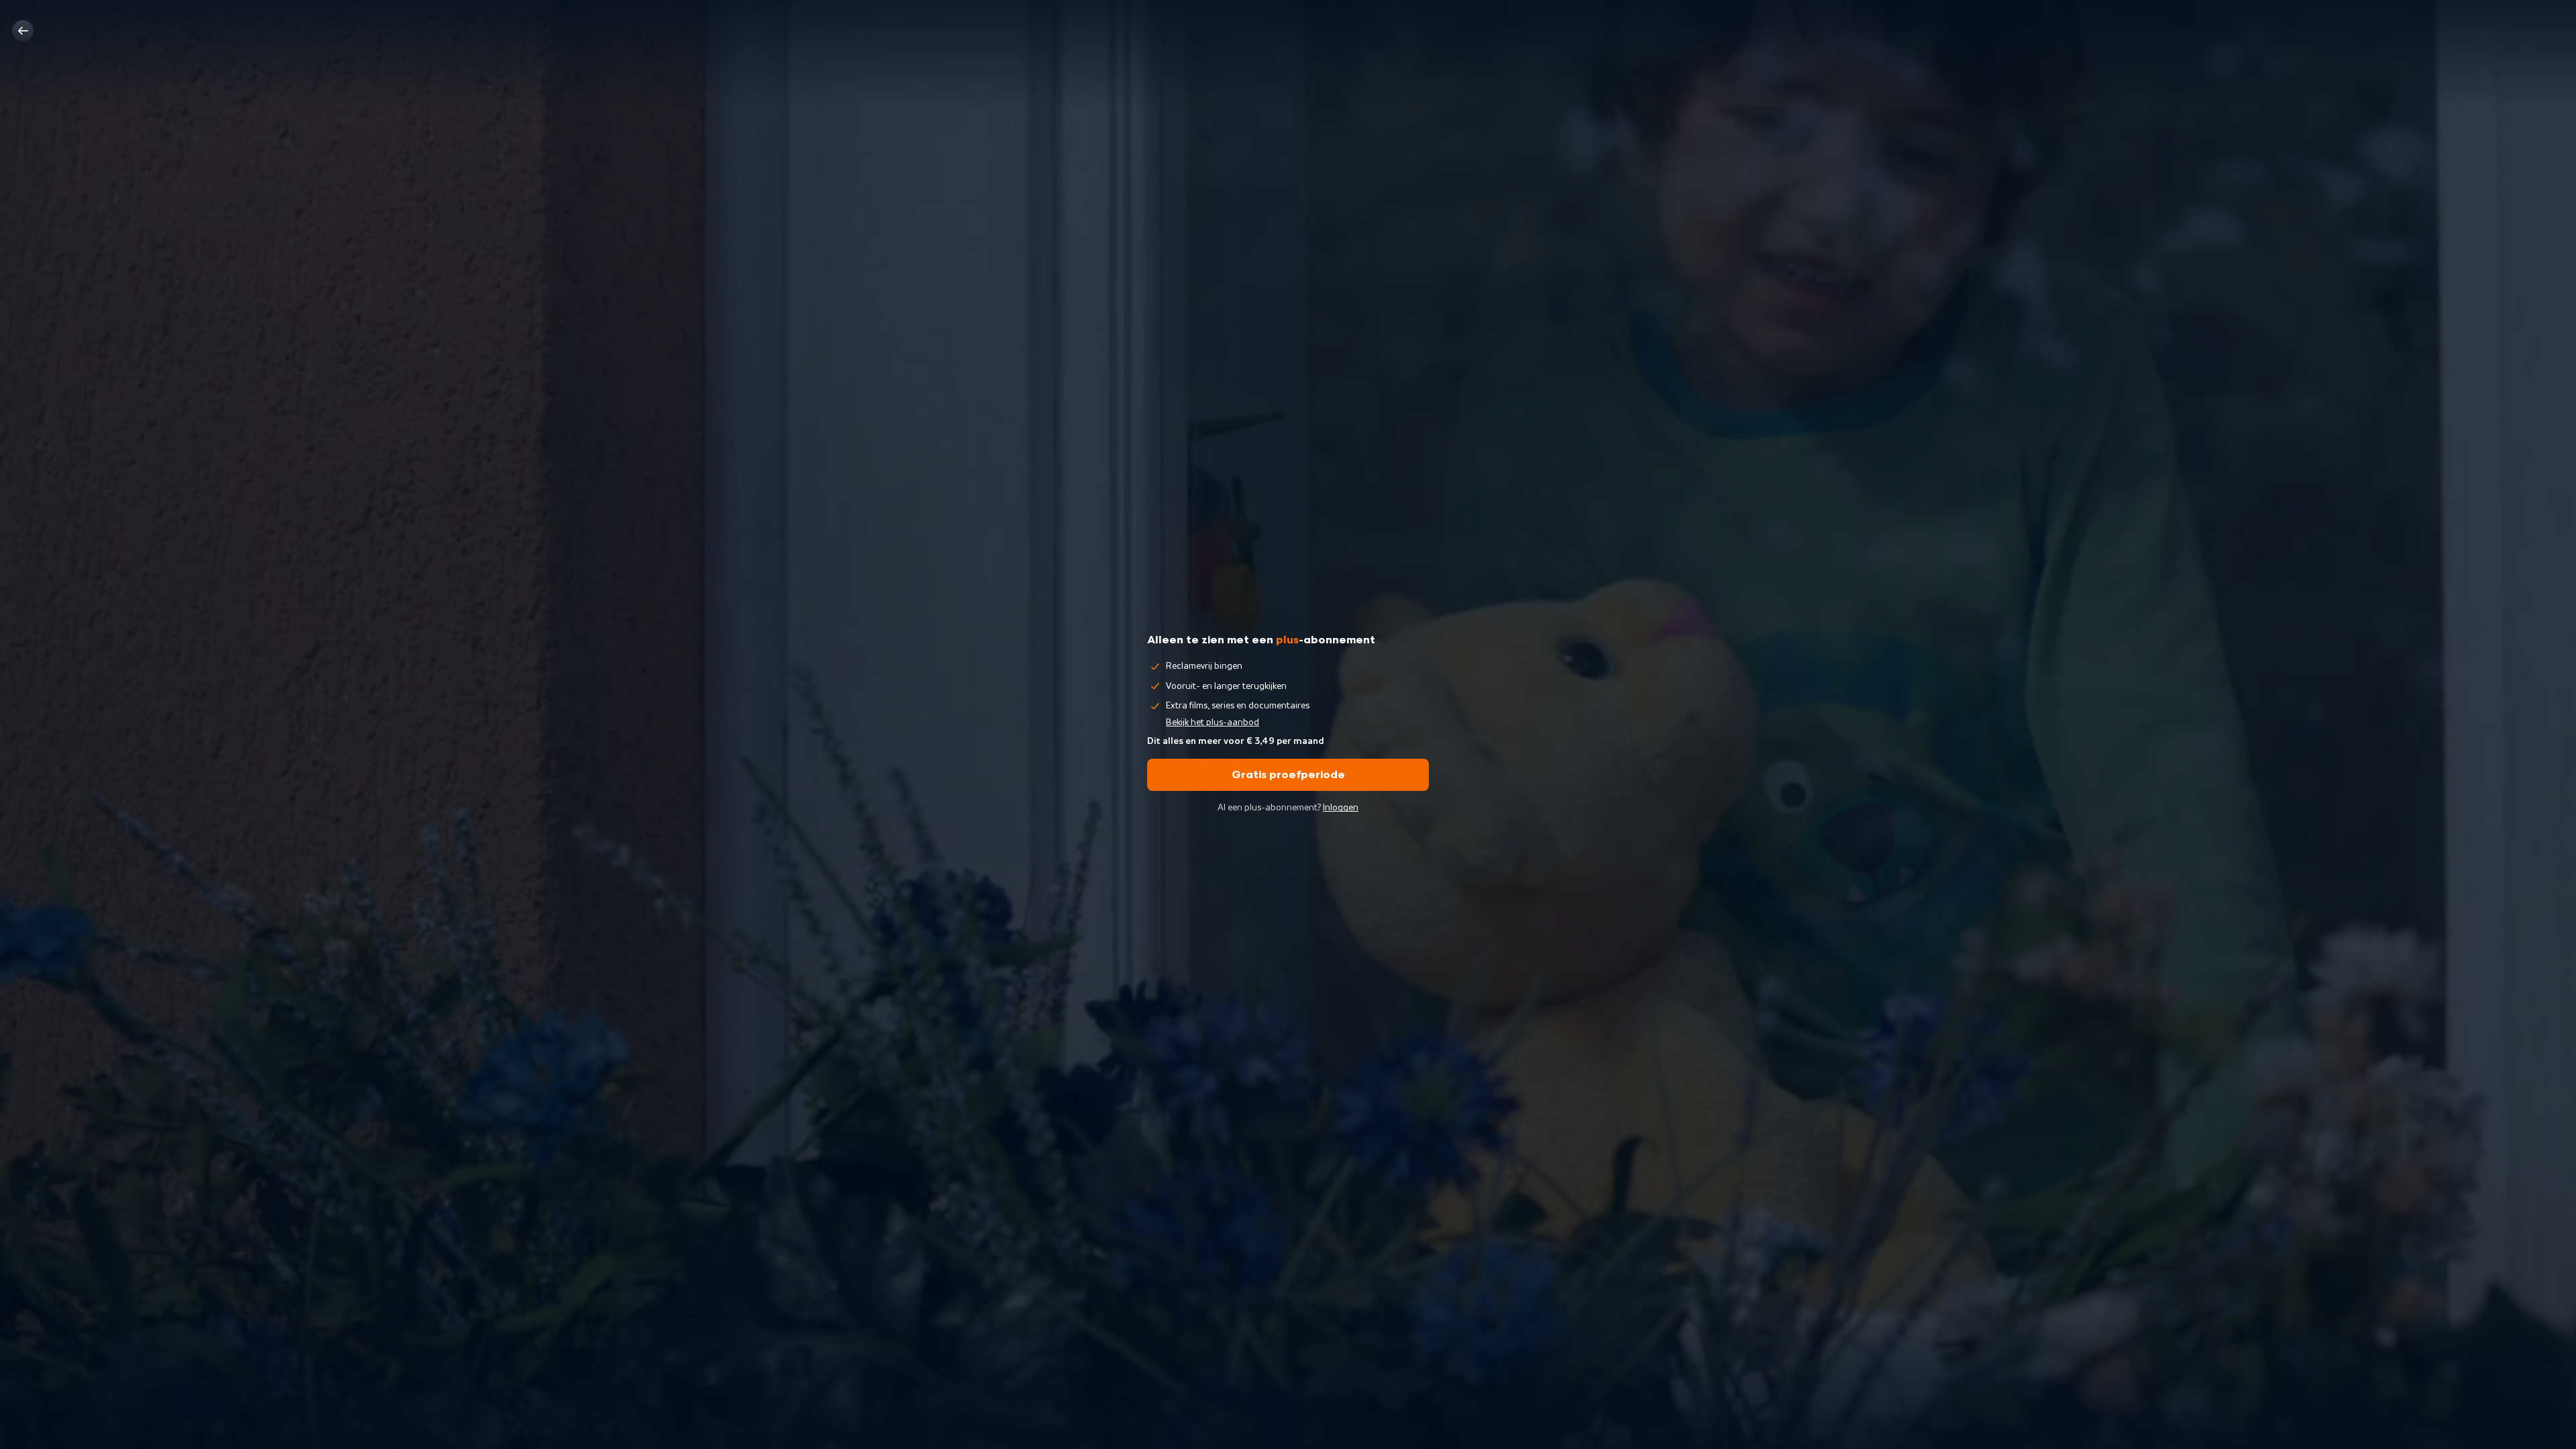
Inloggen (1341, 808)
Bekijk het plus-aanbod (1213, 722)
